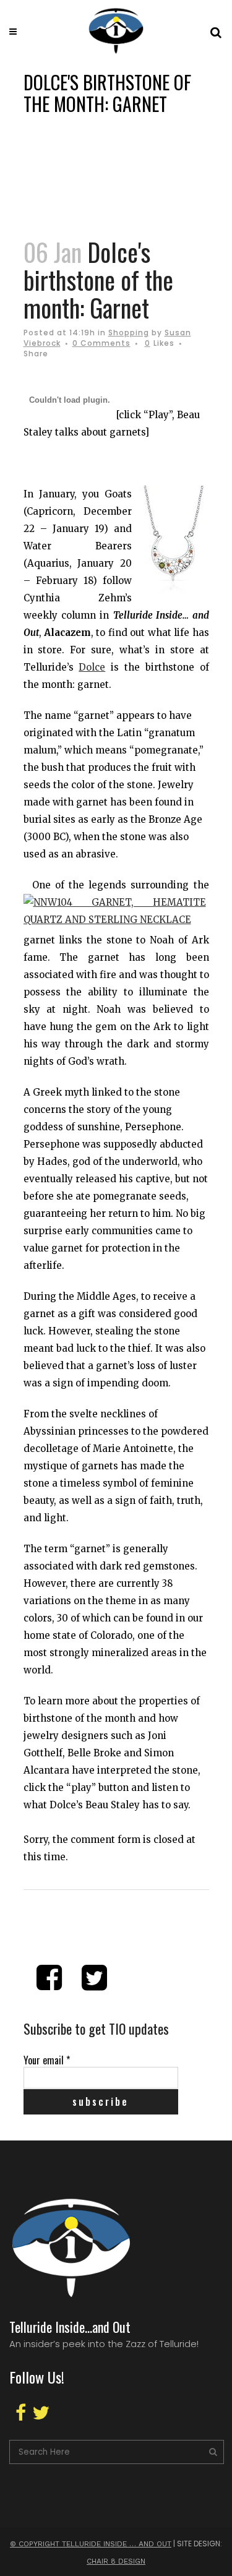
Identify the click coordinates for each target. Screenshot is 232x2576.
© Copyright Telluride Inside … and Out (91, 2544)
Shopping (129, 333)
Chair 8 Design (116, 2561)
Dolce (92, 667)
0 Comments (101, 343)
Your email (47, 2060)
